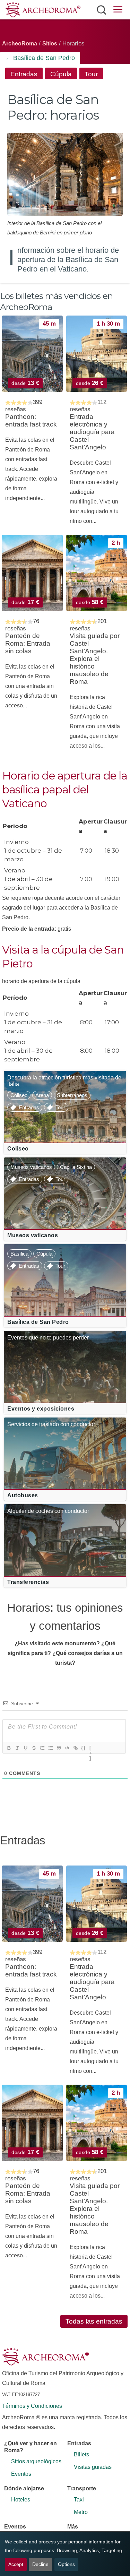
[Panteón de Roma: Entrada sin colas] (32, 573)
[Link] (75, 1748)
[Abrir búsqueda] (101, 10)
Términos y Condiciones (32, 2406)
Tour (91, 74)
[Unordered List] (50, 1748)
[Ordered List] (42, 1748)
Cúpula (61, 74)
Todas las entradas (94, 2321)
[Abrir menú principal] (118, 11)
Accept (16, 2564)
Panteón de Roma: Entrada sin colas (28, 643)
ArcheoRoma (20, 44)
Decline (40, 2564)
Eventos (21, 2474)
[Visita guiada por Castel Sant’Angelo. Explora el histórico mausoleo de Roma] (97, 573)
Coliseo (19, 1095)
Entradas (24, 74)
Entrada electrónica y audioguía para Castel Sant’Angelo (92, 432)
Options (66, 2564)
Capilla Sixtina (76, 1167)
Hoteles (21, 2500)
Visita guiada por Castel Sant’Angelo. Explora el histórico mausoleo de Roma (95, 659)
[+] (91, 1749)
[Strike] (34, 1748)
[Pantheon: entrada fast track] (32, 354)
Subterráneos (72, 1095)
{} (84, 1748)
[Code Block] (67, 1748)
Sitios (50, 44)
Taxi (79, 2500)
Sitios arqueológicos (36, 2461)
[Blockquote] (59, 1748)
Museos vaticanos (31, 1167)
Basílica (19, 1254)
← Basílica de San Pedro (40, 58)
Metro (81, 2512)
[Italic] (17, 1748)
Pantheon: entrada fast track (31, 420)
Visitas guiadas (93, 2467)
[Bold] (9, 1748)
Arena (42, 1095)
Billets (81, 2454)
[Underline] (25, 1748)
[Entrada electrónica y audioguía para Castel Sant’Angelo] (97, 354)
